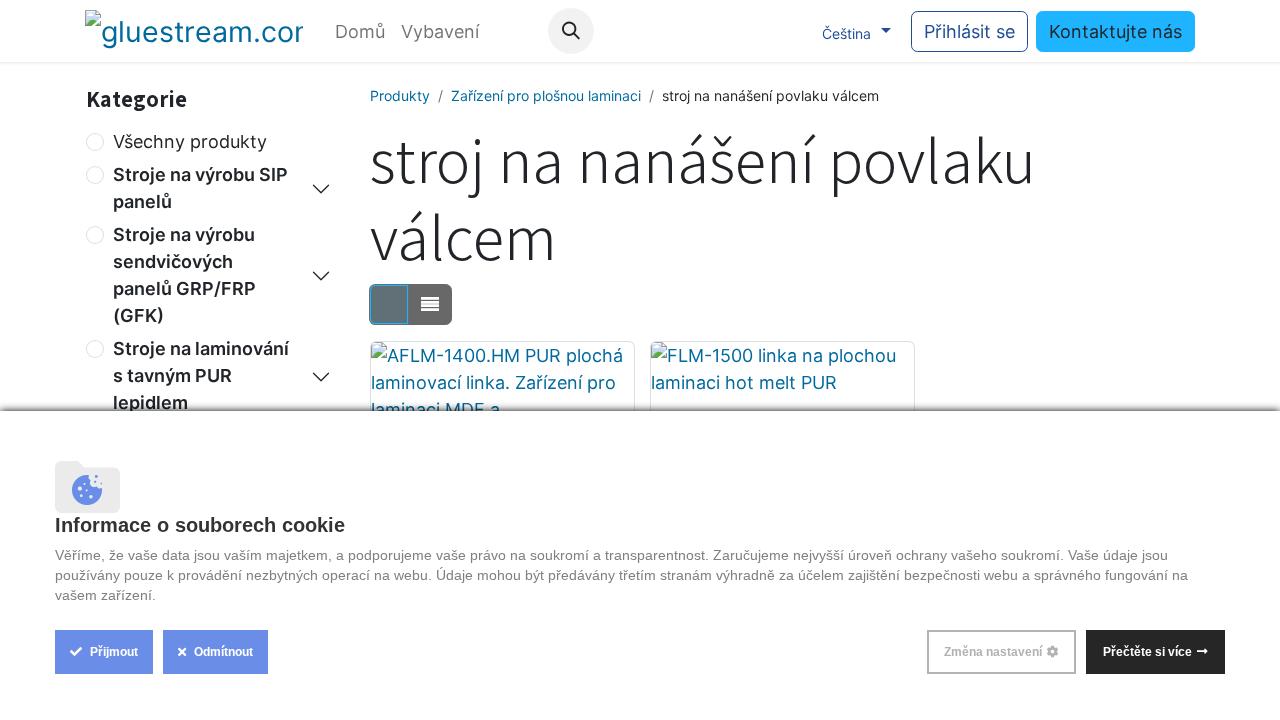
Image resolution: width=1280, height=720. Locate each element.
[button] (571, 31)
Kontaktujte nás (1115, 31)
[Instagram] (743, 31)
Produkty (400, 95)
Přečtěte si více (1147, 652)
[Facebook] (661, 31)
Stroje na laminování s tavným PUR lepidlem (201, 375)
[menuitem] (360, 31)
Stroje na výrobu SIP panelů (200, 188)
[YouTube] (702, 31)
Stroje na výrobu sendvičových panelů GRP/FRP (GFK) (184, 275)
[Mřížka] (389, 304)
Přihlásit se (969, 31)
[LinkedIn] (784, 31)
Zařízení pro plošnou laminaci (546, 95)
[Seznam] (430, 304)
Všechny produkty (190, 141)
